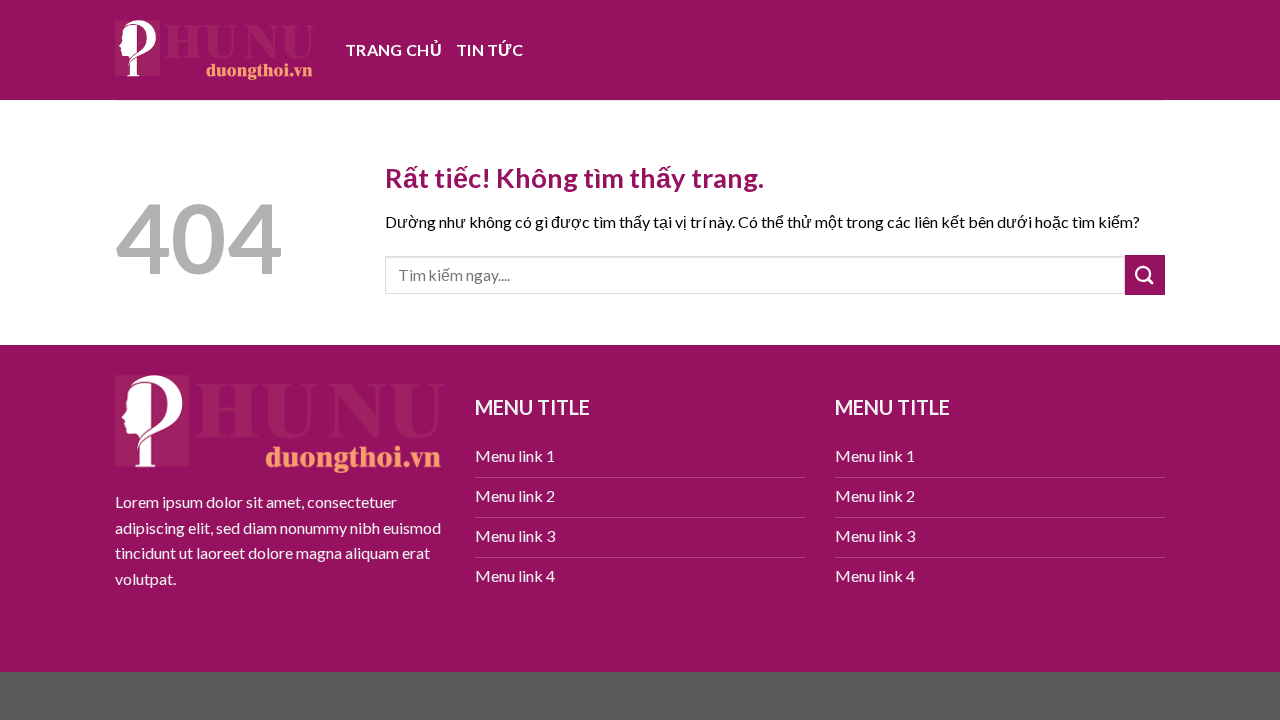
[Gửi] (1145, 274)
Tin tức (489, 49)
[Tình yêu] (215, 49)
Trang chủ (393, 49)
